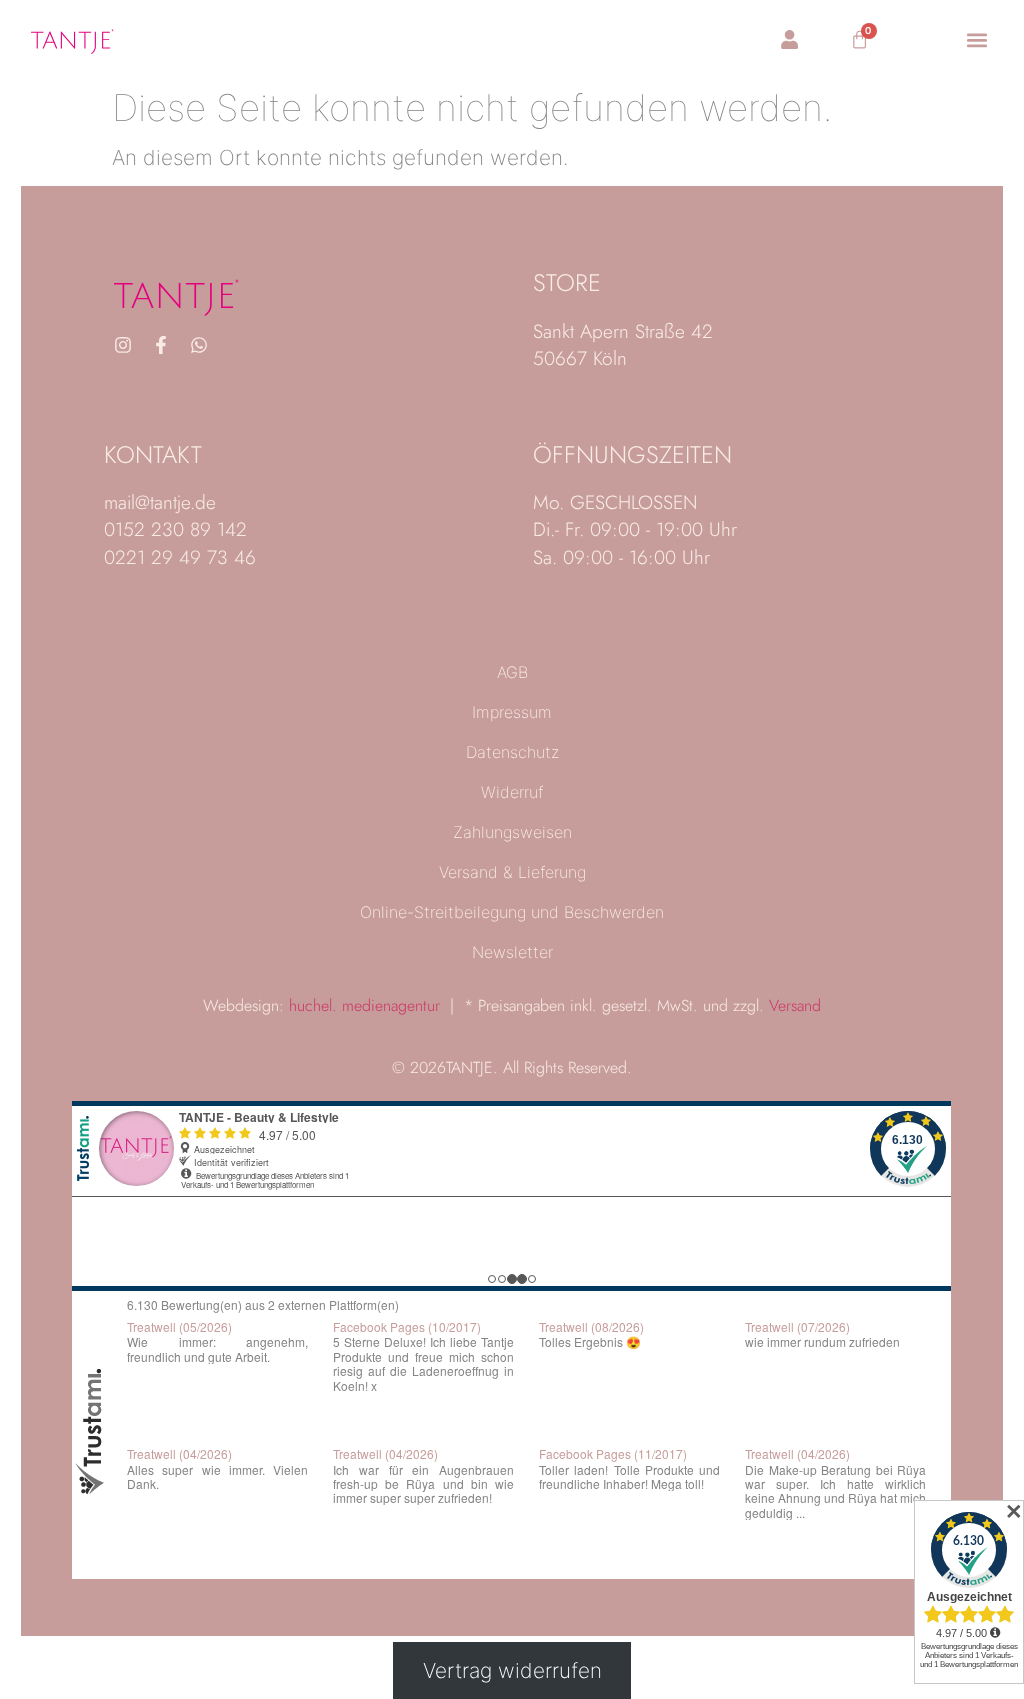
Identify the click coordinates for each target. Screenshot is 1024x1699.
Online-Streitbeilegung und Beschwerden (512, 912)
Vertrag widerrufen (512, 1670)
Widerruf (512, 792)
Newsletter (512, 952)
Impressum (512, 712)
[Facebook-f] (161, 345)
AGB (512, 672)
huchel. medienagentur (364, 1005)
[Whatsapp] (199, 345)
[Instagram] (123, 345)
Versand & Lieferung (512, 872)
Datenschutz (512, 752)
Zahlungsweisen (512, 832)
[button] (976, 40)
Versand (795, 1005)
